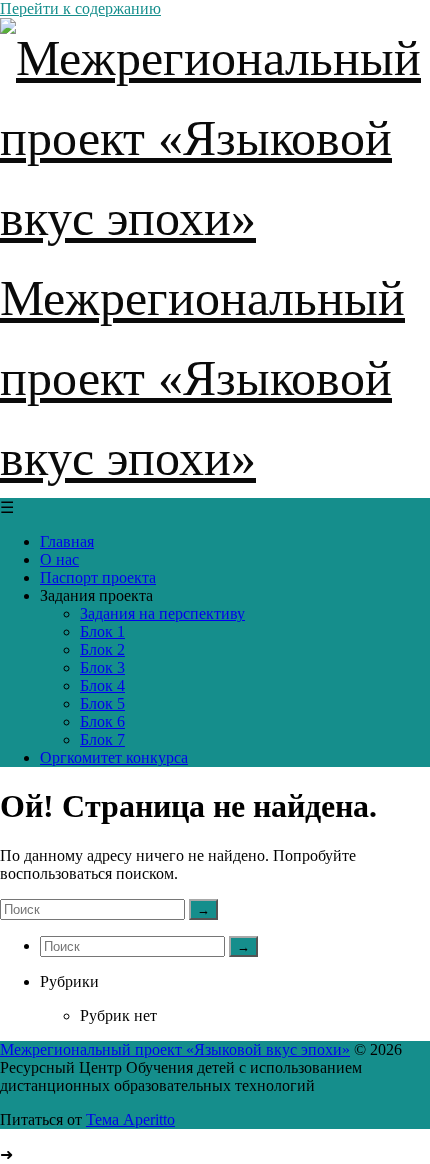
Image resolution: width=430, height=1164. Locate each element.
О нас (59, 559)
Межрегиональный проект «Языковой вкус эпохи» (175, 1049)
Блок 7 (102, 739)
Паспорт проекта (98, 577)
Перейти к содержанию (80, 8)
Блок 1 (102, 631)
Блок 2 (102, 649)
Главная (67, 541)
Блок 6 (102, 721)
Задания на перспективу (162, 613)
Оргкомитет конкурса (114, 757)
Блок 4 (102, 685)
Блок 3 (102, 667)
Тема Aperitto (130, 1119)
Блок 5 (102, 703)
